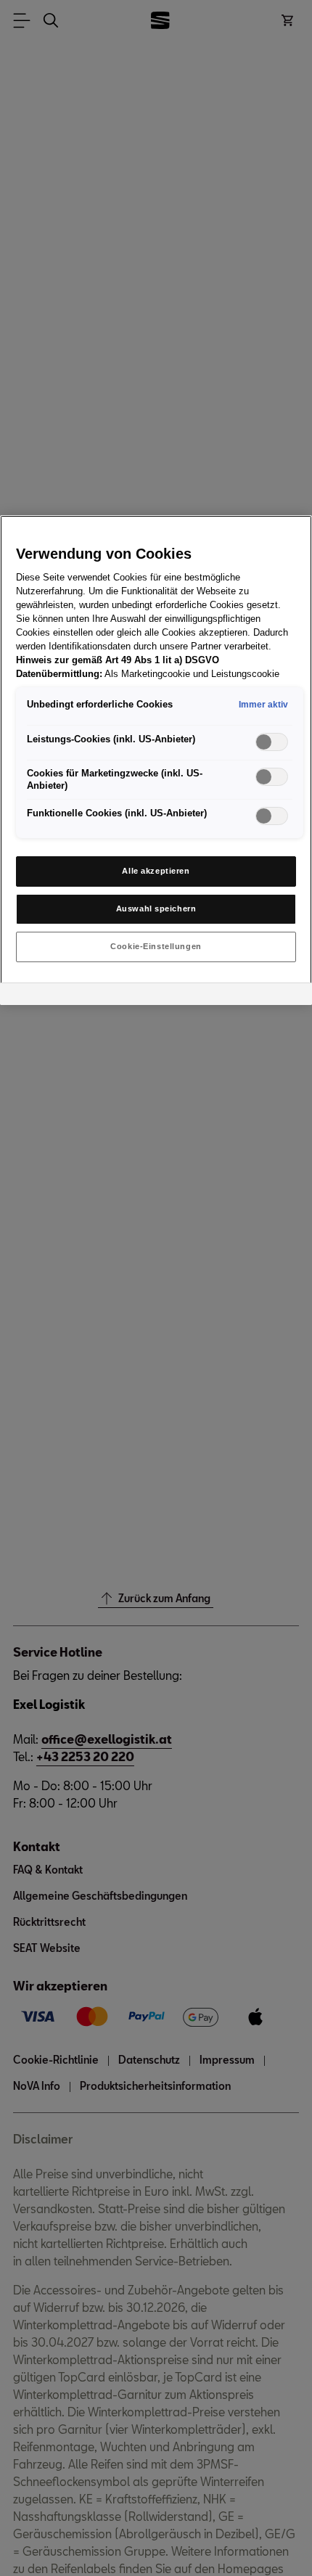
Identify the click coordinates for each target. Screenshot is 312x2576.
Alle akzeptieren (156, 871)
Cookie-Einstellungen (156, 946)
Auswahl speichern (156, 908)
